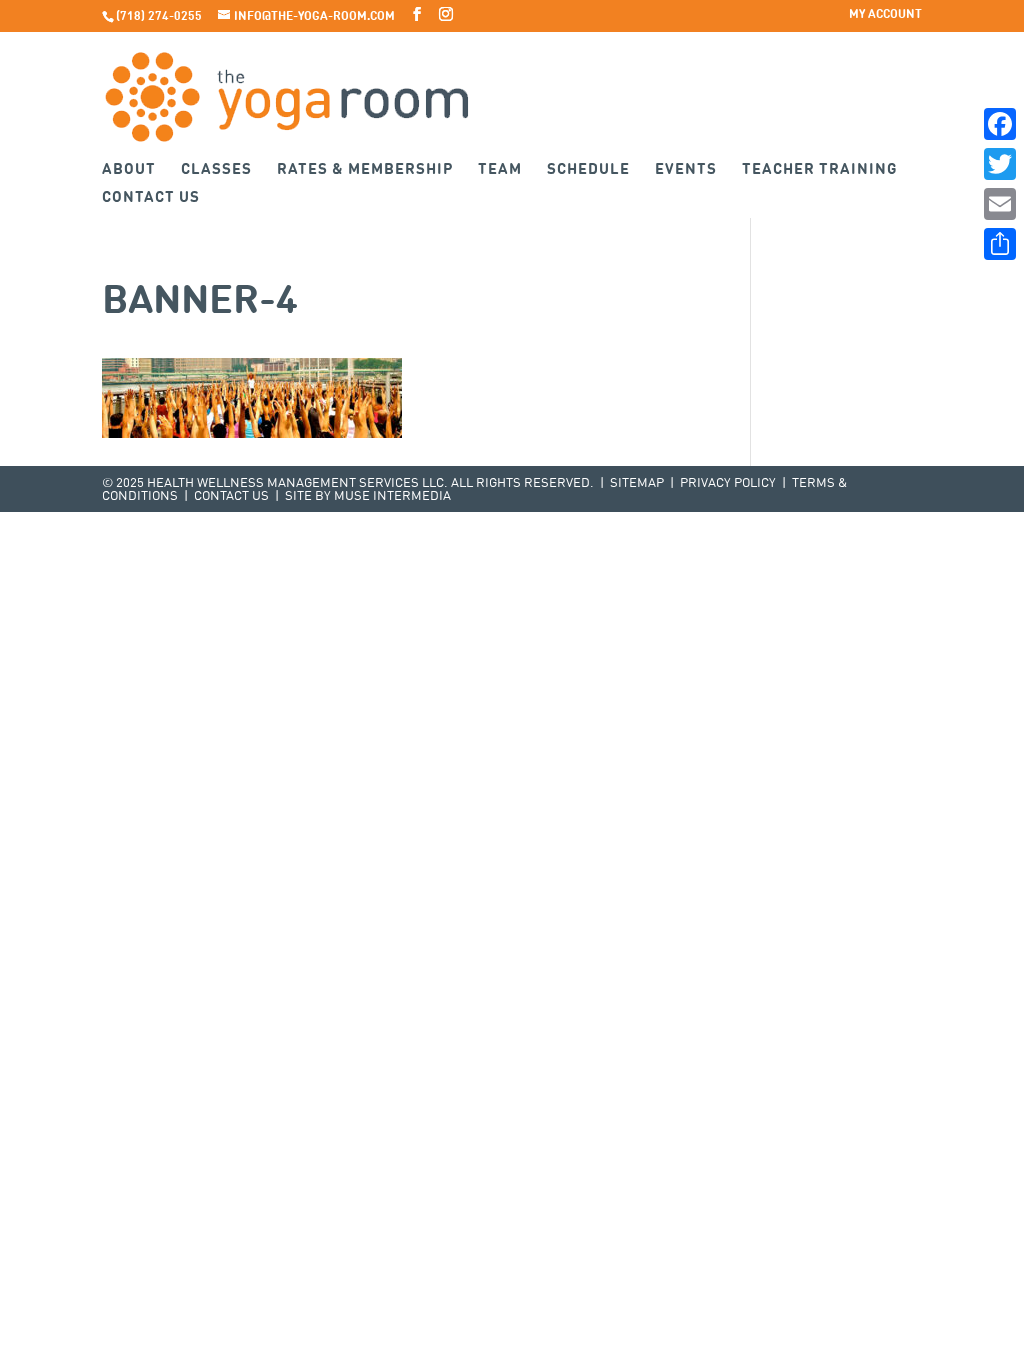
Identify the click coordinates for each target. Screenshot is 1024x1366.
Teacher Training (820, 170)
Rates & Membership (365, 170)
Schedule (588, 170)
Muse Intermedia (392, 496)
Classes (216, 170)
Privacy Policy (728, 483)
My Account (885, 15)
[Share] (1000, 244)
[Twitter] (1000, 164)
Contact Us (151, 198)
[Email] (1000, 204)
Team (500, 170)
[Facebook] (1000, 124)
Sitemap (637, 483)
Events (686, 170)
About (129, 170)
